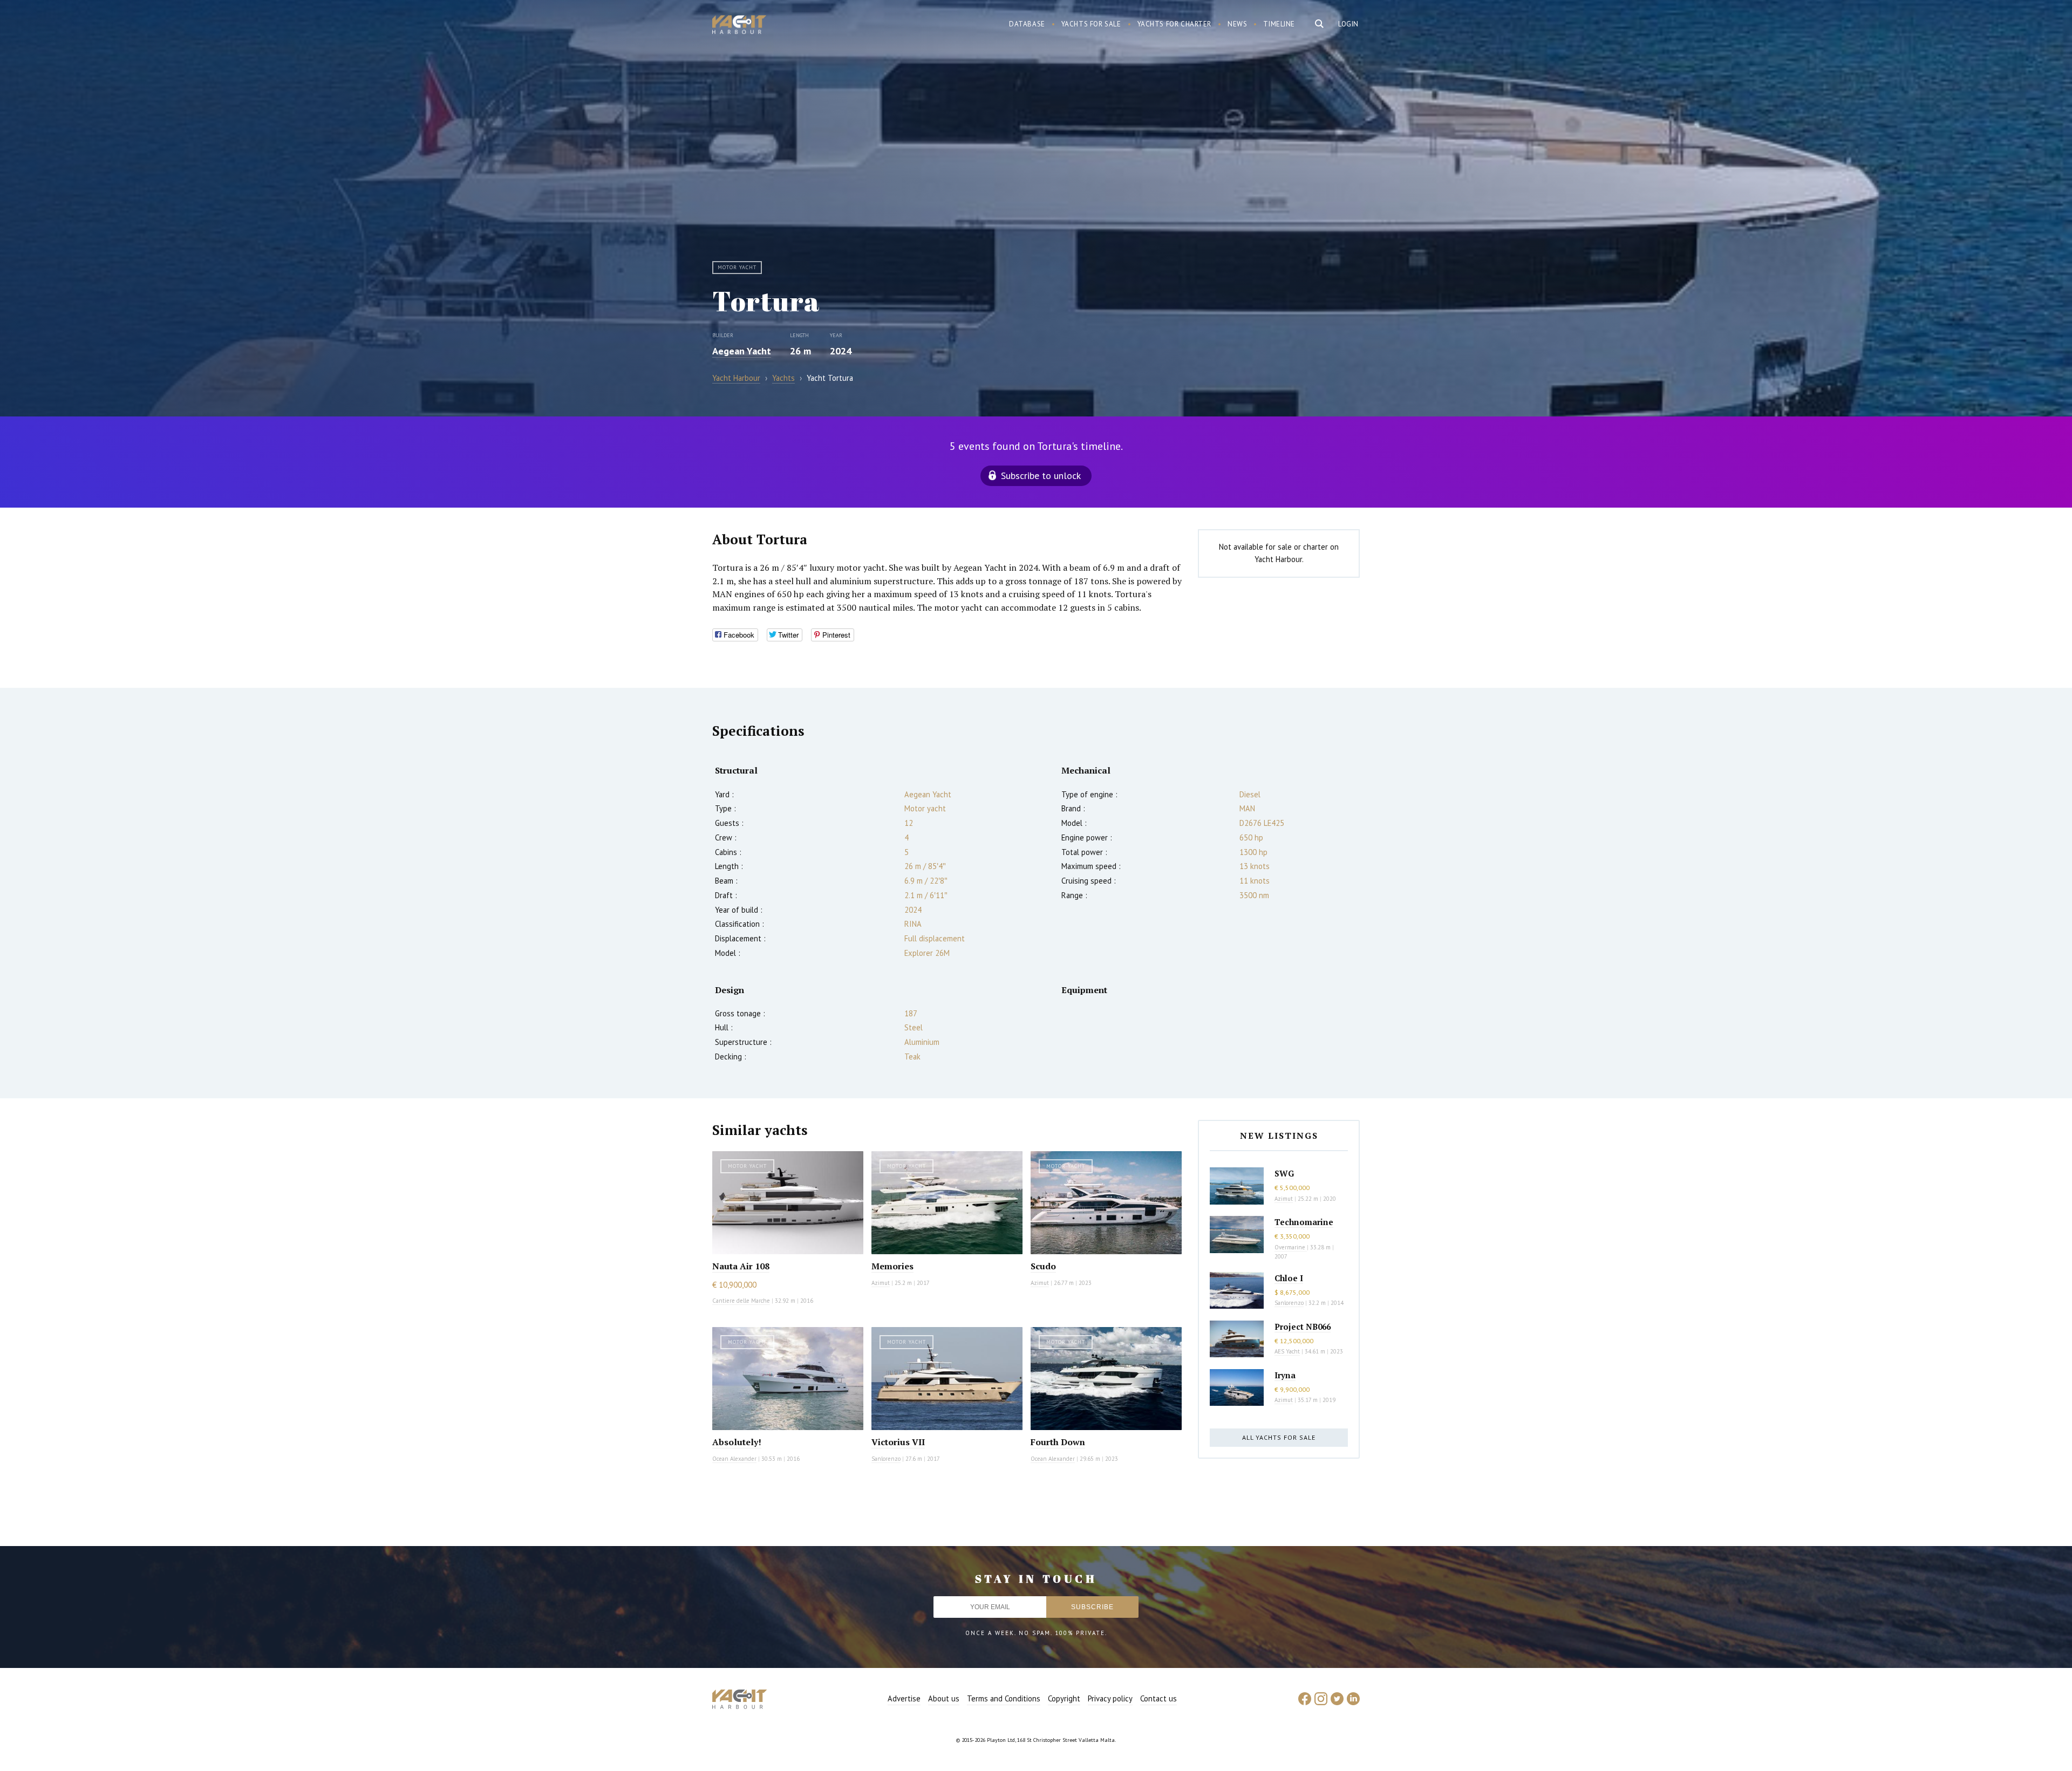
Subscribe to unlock (1041, 476)
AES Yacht (1287, 1351)
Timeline (1279, 24)
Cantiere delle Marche (741, 1301)
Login (1348, 24)
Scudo (1043, 1266)
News (1237, 24)
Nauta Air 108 (741, 1266)
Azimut (881, 1283)
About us (944, 1698)
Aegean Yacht (742, 351)
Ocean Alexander (734, 1459)
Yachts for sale (1091, 24)
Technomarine (1304, 1222)
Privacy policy (1110, 1698)
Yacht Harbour (739, 26)
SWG (1284, 1173)
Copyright (1064, 1698)
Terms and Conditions (1004, 1698)
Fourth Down (1058, 1442)
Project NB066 (1303, 1326)
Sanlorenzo (886, 1459)
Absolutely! (737, 1442)
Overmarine (1291, 1247)
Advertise (904, 1698)
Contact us (1158, 1698)
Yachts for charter (1175, 24)
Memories (892, 1266)
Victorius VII (898, 1442)
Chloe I (1289, 1278)
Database (1027, 24)
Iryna (1285, 1375)
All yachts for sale (1279, 1437)
